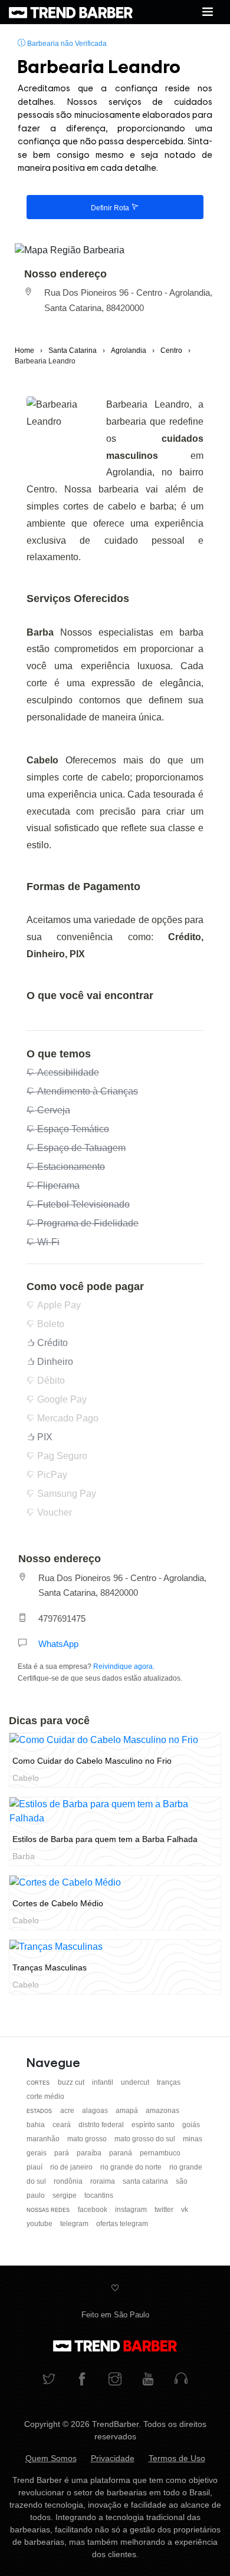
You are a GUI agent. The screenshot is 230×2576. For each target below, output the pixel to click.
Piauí (35, 2167)
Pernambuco (160, 2153)
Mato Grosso (88, 2139)
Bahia (37, 2125)
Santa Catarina (146, 2181)
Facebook (93, 2210)
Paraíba (90, 2153)
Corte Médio (45, 2096)
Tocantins (99, 2195)
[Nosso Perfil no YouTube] (148, 2380)
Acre (68, 2111)
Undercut (136, 2082)
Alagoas (96, 2111)
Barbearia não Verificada (66, 44)
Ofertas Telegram (122, 2224)
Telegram (75, 2224)
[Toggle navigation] (208, 12)
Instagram (132, 2210)
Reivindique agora (123, 1666)
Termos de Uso (177, 2458)
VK (185, 2210)
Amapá (128, 2111)
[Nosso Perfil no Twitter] (49, 2380)
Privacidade (113, 2458)
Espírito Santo (154, 2125)
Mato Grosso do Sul (146, 2139)
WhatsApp (58, 1644)
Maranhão (44, 2139)
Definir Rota (111, 208)
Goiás (191, 2125)
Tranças (169, 2082)
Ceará (63, 2125)
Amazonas (162, 2111)
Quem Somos (51, 2458)
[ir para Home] (71, 12)
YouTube (40, 2224)
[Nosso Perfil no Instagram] (115, 2380)
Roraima (103, 2181)
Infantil (103, 2082)
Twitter (165, 2210)
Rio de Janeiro (72, 2167)
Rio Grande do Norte (132, 2167)
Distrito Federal (102, 2125)
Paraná (121, 2153)
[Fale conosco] (181, 2380)
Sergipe (65, 2195)
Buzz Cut (72, 2082)
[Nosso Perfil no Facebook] (82, 2380)
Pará (63, 2153)
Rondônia (69, 2181)
